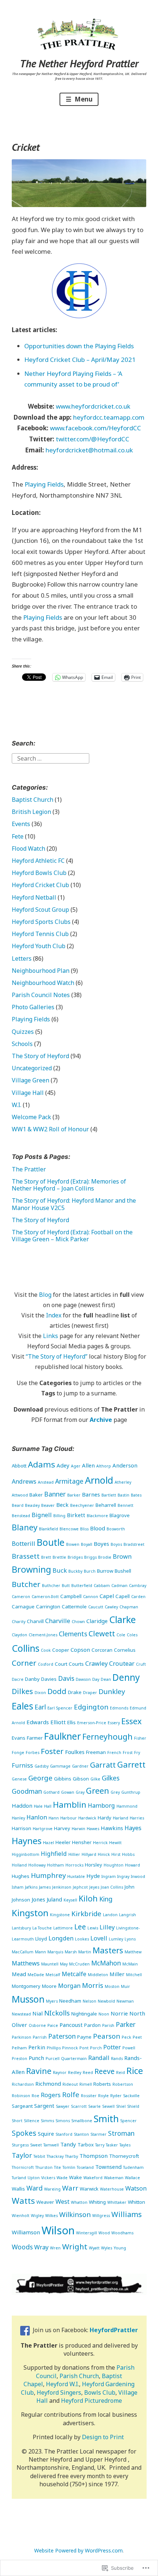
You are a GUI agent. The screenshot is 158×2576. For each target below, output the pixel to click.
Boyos (116, 1544)
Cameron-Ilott (45, 1597)
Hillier (74, 1854)
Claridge (97, 1621)
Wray (41, 2247)
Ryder (116, 2096)
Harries (137, 1818)
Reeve (105, 2071)
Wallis (18, 2189)
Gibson (81, 1779)
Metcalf (53, 1975)
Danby (32, 1679)
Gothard (51, 1792)
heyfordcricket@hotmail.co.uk (89, 450)
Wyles (107, 2248)
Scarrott (79, 2106)
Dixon (40, 1693)
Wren (55, 2248)
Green (98, 1791)
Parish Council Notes (41, 995)
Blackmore (97, 1516)
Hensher (82, 1842)
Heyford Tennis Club (40, 934)
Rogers (51, 2095)
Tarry (100, 2145)
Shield (133, 2106)
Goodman (27, 1791)
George (40, 1778)
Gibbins (63, 1779)
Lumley (116, 1939)
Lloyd (41, 1939)
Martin (85, 1952)
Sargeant (22, 2106)
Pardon (92, 2025)
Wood (104, 2233)
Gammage (60, 1766)
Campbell (71, 1596)
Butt (66, 1586)
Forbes (33, 1753)
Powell (129, 2048)
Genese (19, 1779)
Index (54, 1315)
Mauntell (50, 1964)
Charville (58, 1621)
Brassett (26, 1556)
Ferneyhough (107, 1737)
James (45, 1887)
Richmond (48, 2084)
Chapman (129, 1607)
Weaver (45, 2202)
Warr (70, 2188)
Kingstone (60, 1915)
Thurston (44, 2167)
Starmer (98, 2134)
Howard (132, 1865)
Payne (84, 2037)
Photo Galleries (33, 1007)
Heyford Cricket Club (40, 885)
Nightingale (84, 2014)
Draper (90, 1693)
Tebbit (39, 2156)
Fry (137, 1753)
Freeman (96, 1752)
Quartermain (74, 2059)
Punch (36, 2058)
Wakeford (93, 2178)
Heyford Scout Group (40, 910)
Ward (35, 2188)
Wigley (37, 2216)
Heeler (63, 1842)
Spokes (24, 2133)
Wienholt (21, 2216)
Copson (80, 1650)
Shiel (121, 2106)
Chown (78, 1622)
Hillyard (89, 1854)
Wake (76, 2177)
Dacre (18, 1679)
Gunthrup (131, 1792)
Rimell (86, 2084)
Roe (35, 2096)
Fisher (140, 1738)
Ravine (39, 2071)
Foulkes (75, 1752)
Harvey (62, 1828)
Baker (36, 1495)
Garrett (131, 1764)
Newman (125, 2001)
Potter (112, 2047)
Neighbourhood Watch (43, 983)
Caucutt (96, 1607)
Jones (38, 1899)
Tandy (68, 2144)
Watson (136, 2188)
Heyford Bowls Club (39, 873)
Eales (22, 1706)
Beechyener (82, 1505)
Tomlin (69, 2167)
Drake (75, 1692)
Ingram (109, 1876)
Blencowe (69, 1529)
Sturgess (20, 2145)
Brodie (105, 1557)
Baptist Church (33, 800)
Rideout (70, 2084)
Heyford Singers (59, 2392)
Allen (88, 1465)
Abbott (19, 1466)
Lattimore (63, 1928)
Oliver (19, 2025)
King (106, 1899)
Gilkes (111, 1778)
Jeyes (94, 1887)
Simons (63, 2121)
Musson (28, 1999)
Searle (94, 2106)
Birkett (76, 1515)
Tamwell (51, 2145)
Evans (19, 1738)
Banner (55, 1494)
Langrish (128, 1915)
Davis (66, 1678)
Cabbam (102, 1586)
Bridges (75, 1557)
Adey (63, 1465)
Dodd (57, 1691)
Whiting (97, 2202)
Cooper (61, 1650)
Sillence (32, 2121)
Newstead (21, 2014)
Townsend (108, 2167)
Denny (126, 1677)
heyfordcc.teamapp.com (109, 417)
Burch (90, 1571)
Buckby (75, 1571)
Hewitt (115, 1843)
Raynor (60, 2072)
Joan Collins (112, 1887)
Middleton (98, 1975)
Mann (40, 1952)
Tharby (71, 2156)
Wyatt (94, 2248)
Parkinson (21, 2037)
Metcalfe (74, 1974)
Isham (18, 1887)
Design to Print (103, 2437)
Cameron (21, 1597)
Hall (48, 1806)
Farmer (35, 1738)
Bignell (42, 1515)
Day (96, 1679)
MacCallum (23, 1952)
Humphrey (48, 1875)
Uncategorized (32, 1068)
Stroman (121, 2133)
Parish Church (79, 2376)
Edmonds (119, 1708)
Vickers (48, 2178)
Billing (59, 1516)
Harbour (69, 1818)
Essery (114, 1723)
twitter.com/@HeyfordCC (93, 439)
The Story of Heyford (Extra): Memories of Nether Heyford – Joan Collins (69, 1185)
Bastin (123, 1495)
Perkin (37, 2047)
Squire (46, 2134)
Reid (121, 2072)
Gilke (95, 1779)
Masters (108, 1950)
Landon (110, 1915)
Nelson (89, 2001)
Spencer (128, 2121)
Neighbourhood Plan (41, 971)
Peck (126, 2037)
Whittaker (117, 2202)
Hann (54, 1818)
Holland (19, 1865)
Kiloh (88, 1898)
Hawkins (112, 1828)
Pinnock (70, 2048)
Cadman (119, 1586)
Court (61, 1664)
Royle (103, 2096)
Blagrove (120, 1515)
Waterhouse (112, 2189)
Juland (54, 1899)
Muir (125, 1986)
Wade (62, 2178)
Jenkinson (62, 1887)
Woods (22, 2247)
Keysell (70, 1900)
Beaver (48, 1505)
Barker (74, 1495)
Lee (80, 1927)
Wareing (52, 2189)
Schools (22, 1044)
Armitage (69, 1481)
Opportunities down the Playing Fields (79, 346)
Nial (37, 2013)
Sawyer (63, 2106)
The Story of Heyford (40, 1056)
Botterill (24, 1544)
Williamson (26, 2232)
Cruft (141, 1664)
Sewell (108, 2106)
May (64, 1964)
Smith (106, 2118)
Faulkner (62, 1736)
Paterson (62, 2036)
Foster (52, 1751)
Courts (76, 1664)
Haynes (27, 1841)
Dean (106, 1679)
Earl (40, 1707)
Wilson (58, 2230)
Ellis (71, 1722)
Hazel (49, 1843)
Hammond (127, 1806)
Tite (58, 2167)
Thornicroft (23, 2167)
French (114, 1753)
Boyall (87, 1544)
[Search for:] (51, 758)
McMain (130, 1964)
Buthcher (51, 1586)
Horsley (94, 1865)
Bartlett (109, 1495)
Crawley (96, 1664)
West (62, 2202)
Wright (75, 2246)
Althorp (104, 1466)
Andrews (24, 1481)
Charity (19, 1622)
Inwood (138, 1876)
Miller (117, 1974)
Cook (46, 1650)
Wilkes (51, 2216)
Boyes (101, 1544)
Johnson (21, 1900)
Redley (75, 2072)
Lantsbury (21, 1928)
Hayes (133, 1828)
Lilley (107, 1927)
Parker (126, 2024)
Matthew (133, 1952)
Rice (135, 2071)
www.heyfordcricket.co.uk (93, 406)
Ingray (123, 1876)
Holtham (55, 1865)
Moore (49, 1986)
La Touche (42, 1928)
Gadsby (42, 1766)
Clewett (102, 1634)
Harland (121, 1818)
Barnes (91, 1494)
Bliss (84, 1529)
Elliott (58, 1722)
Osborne (37, 2025)
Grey (115, 1792)
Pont (84, 2048)
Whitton (137, 2202)
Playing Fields (44, 484)
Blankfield (49, 1529)
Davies (49, 1679)
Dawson (83, 1679)
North (137, 2013)
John (130, 1887)
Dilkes (22, 1691)
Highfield (54, 1854)
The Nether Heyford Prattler (79, 63)
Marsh (71, 1952)
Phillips (54, 2048)
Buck (60, 1570)
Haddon (22, 1805)
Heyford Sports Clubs (41, 922)
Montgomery (26, 1986)
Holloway (37, 1865)
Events (21, 824)
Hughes (21, 1876)
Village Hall (28, 1093)
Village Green (30, 1080)
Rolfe (71, 2094)
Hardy (105, 1818)
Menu (83, 99)
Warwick (89, 2189)
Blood (98, 1528)
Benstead (21, 1516)
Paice (53, 2025)
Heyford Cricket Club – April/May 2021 (80, 360)
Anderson (125, 1465)
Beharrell (106, 1505)
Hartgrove (43, 1829)
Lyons (130, 1939)
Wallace (132, 2178)
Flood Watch (28, 848)
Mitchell (134, 1975)
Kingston (30, 1913)
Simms (47, 2121)
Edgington (91, 1707)
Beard (18, 1505)
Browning (31, 1569)
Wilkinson (75, 2214)
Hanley (18, 1818)
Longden (61, 1938)
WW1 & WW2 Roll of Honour (50, 1129)
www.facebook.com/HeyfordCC (96, 428)
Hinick (104, 1854)
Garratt (103, 1765)
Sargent (44, 2106)
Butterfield (82, 1586)
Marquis (55, 1952)
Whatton (79, 2202)
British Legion (31, 812)
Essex (132, 1721)
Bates (136, 1495)
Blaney (25, 1527)
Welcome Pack (31, 1117)
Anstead (46, 1482)
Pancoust (71, 2025)
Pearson (107, 2036)
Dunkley (112, 1691)
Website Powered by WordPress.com (78, 2550)
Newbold (106, 2001)
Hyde (93, 1876)
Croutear (122, 1664)
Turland (19, 2178)
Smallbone (82, 2121)
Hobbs (128, 1854)
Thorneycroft (124, 2156)
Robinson (21, 2096)
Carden (138, 1597)
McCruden (79, 1964)
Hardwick (87, 1818)
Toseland (85, 2167)
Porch (96, 2048)
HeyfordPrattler (114, 2330)
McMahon (106, 1963)
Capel (107, 1596)
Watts (23, 2201)
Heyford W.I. (62, 2384)
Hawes (93, 1829)
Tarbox (86, 2145)
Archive (101, 1420)
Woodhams (122, 2233)
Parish (108, 2025)
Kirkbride (86, 1913)
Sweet (36, 2145)
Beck (62, 1505)
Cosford (46, 1664)
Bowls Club (100, 2392)
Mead (19, 1974)
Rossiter (89, 2096)
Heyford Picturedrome (91, 2401)
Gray (80, 1792)
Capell (123, 1596)
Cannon (91, 1597)
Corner (24, 1663)
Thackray (55, 2156)
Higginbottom (26, 1854)
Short (17, 2121)
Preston (19, 2059)
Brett (46, 1557)
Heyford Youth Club (39, 946)
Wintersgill (87, 2233)
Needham (70, 2001)
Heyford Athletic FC (38, 861)
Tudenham (133, 2167)
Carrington (48, 1607)
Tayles (125, 2145)
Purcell (53, 2059)
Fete (18, 836)
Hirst (116, 1854)
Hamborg (101, 1805)
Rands (117, 2059)
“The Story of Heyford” (57, 1356)
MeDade (36, 1975)
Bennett (125, 1505)
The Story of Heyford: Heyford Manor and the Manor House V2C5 (74, 1204)
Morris (93, 1985)
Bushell (123, 1571)
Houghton (114, 1865)
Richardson (23, 2084)
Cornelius (125, 1650)
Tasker (112, 2145)
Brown (122, 1556)
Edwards (38, 1722)
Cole (121, 1635)
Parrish (40, 2037)
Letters (22, 958)
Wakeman (114, 2178)
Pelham (19, 2048)
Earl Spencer (60, 1708)
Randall (99, 2058)
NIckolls (57, 2013)
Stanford (64, 2134)
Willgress (101, 2216)
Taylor (22, 2155)
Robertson (123, 2084)
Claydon (19, 1635)
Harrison (21, 1828)
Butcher (26, 1584)
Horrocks (74, 1865)
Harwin (78, 1829)
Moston (112, 1986)
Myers (52, 2001)
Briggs (90, 1557)
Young (120, 2248)
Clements (73, 1634)
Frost (128, 1753)
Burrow (105, 1571)
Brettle (59, 1557)
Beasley (32, 1505)
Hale (38, 1806)
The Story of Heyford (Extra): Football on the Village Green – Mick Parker (72, 1236)
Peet (137, 2037)
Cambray (138, 1586)
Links (51, 1336)
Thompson (94, 2156)
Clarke (123, 1619)
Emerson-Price (92, 1723)
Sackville (131, 2096)
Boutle (51, 1542)
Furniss (22, 1765)
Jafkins (31, 1887)
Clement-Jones (43, 1635)
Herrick (100, 1843)
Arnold (99, 1480)
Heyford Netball (34, 897)
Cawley (111, 1607)
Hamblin (70, 1805)
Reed (88, 2072)
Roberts (102, 2084)
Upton (34, 2178)
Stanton (81, 2134)
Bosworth (116, 1529)
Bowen (73, 1544)
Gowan (68, 1792)
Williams (127, 2214)
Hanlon (37, 1817)
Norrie (119, 2013)
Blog (45, 1295)
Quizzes (23, 1032)
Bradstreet (134, 1544)
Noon (104, 2014)
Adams (42, 1464)
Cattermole (74, 1607)
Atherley (123, 1482)
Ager (76, 1466)
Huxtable (76, 1876)
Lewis (93, 1928)
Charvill (35, 1621)
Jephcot (80, 1887)
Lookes (82, 1939)
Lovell (99, 1938)
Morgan (69, 1986)
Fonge (18, 1753)
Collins (26, 1648)
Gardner (80, 1766)
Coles (132, 1635)
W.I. (17, 1105)
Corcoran (102, 1650)
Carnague (23, 1607)
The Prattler (29, 1169)
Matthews (26, 1963)
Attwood (20, 1495)
